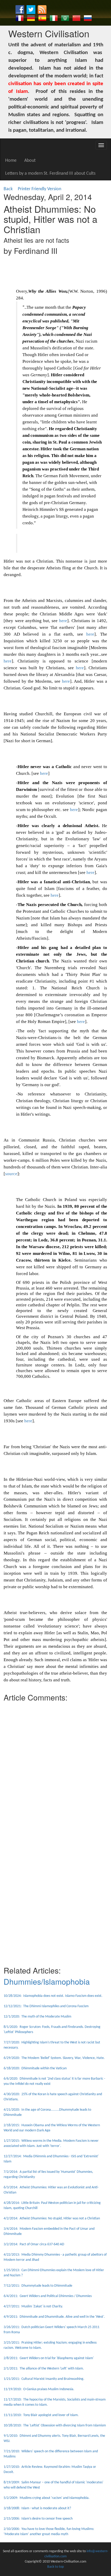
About (30, 161)
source (11, 1174)
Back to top (55, 2567)
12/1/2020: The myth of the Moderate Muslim (37, 2017)
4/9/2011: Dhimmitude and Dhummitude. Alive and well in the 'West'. (54, 2317)
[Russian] (88, 18)
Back (8, 189)
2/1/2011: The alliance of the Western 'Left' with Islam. (44, 2369)
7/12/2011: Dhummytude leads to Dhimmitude (38, 2286)
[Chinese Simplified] (76, 18)
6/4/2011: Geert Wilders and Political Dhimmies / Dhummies (48, 2296)
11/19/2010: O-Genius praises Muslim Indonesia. (39, 2389)
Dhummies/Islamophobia (47, 1981)
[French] (20, 18)
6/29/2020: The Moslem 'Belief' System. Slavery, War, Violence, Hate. (54, 2058)
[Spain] (42, 18)
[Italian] (54, 18)
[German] (31, 18)
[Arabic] (65, 18)
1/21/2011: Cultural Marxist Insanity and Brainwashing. (44, 2379)
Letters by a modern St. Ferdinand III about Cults (50, 174)
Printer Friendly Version (41, 189)
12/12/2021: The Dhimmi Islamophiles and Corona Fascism (46, 2006)
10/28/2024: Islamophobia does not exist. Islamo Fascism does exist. (53, 1996)
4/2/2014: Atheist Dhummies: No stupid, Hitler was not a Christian (52, 2218)
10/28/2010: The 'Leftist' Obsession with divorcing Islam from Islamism (55, 2426)
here (63, 621)
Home (11, 161)
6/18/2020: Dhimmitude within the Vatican (35, 2068)
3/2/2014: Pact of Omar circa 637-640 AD (34, 2244)
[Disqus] (55, 1769)
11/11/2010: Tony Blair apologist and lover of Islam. (41, 2415)
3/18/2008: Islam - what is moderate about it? (37, 2508)
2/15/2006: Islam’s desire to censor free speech (38, 2519)
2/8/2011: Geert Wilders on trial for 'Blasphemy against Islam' (49, 2358)
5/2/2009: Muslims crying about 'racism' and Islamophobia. (47, 2498)
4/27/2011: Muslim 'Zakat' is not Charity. (33, 2306)
